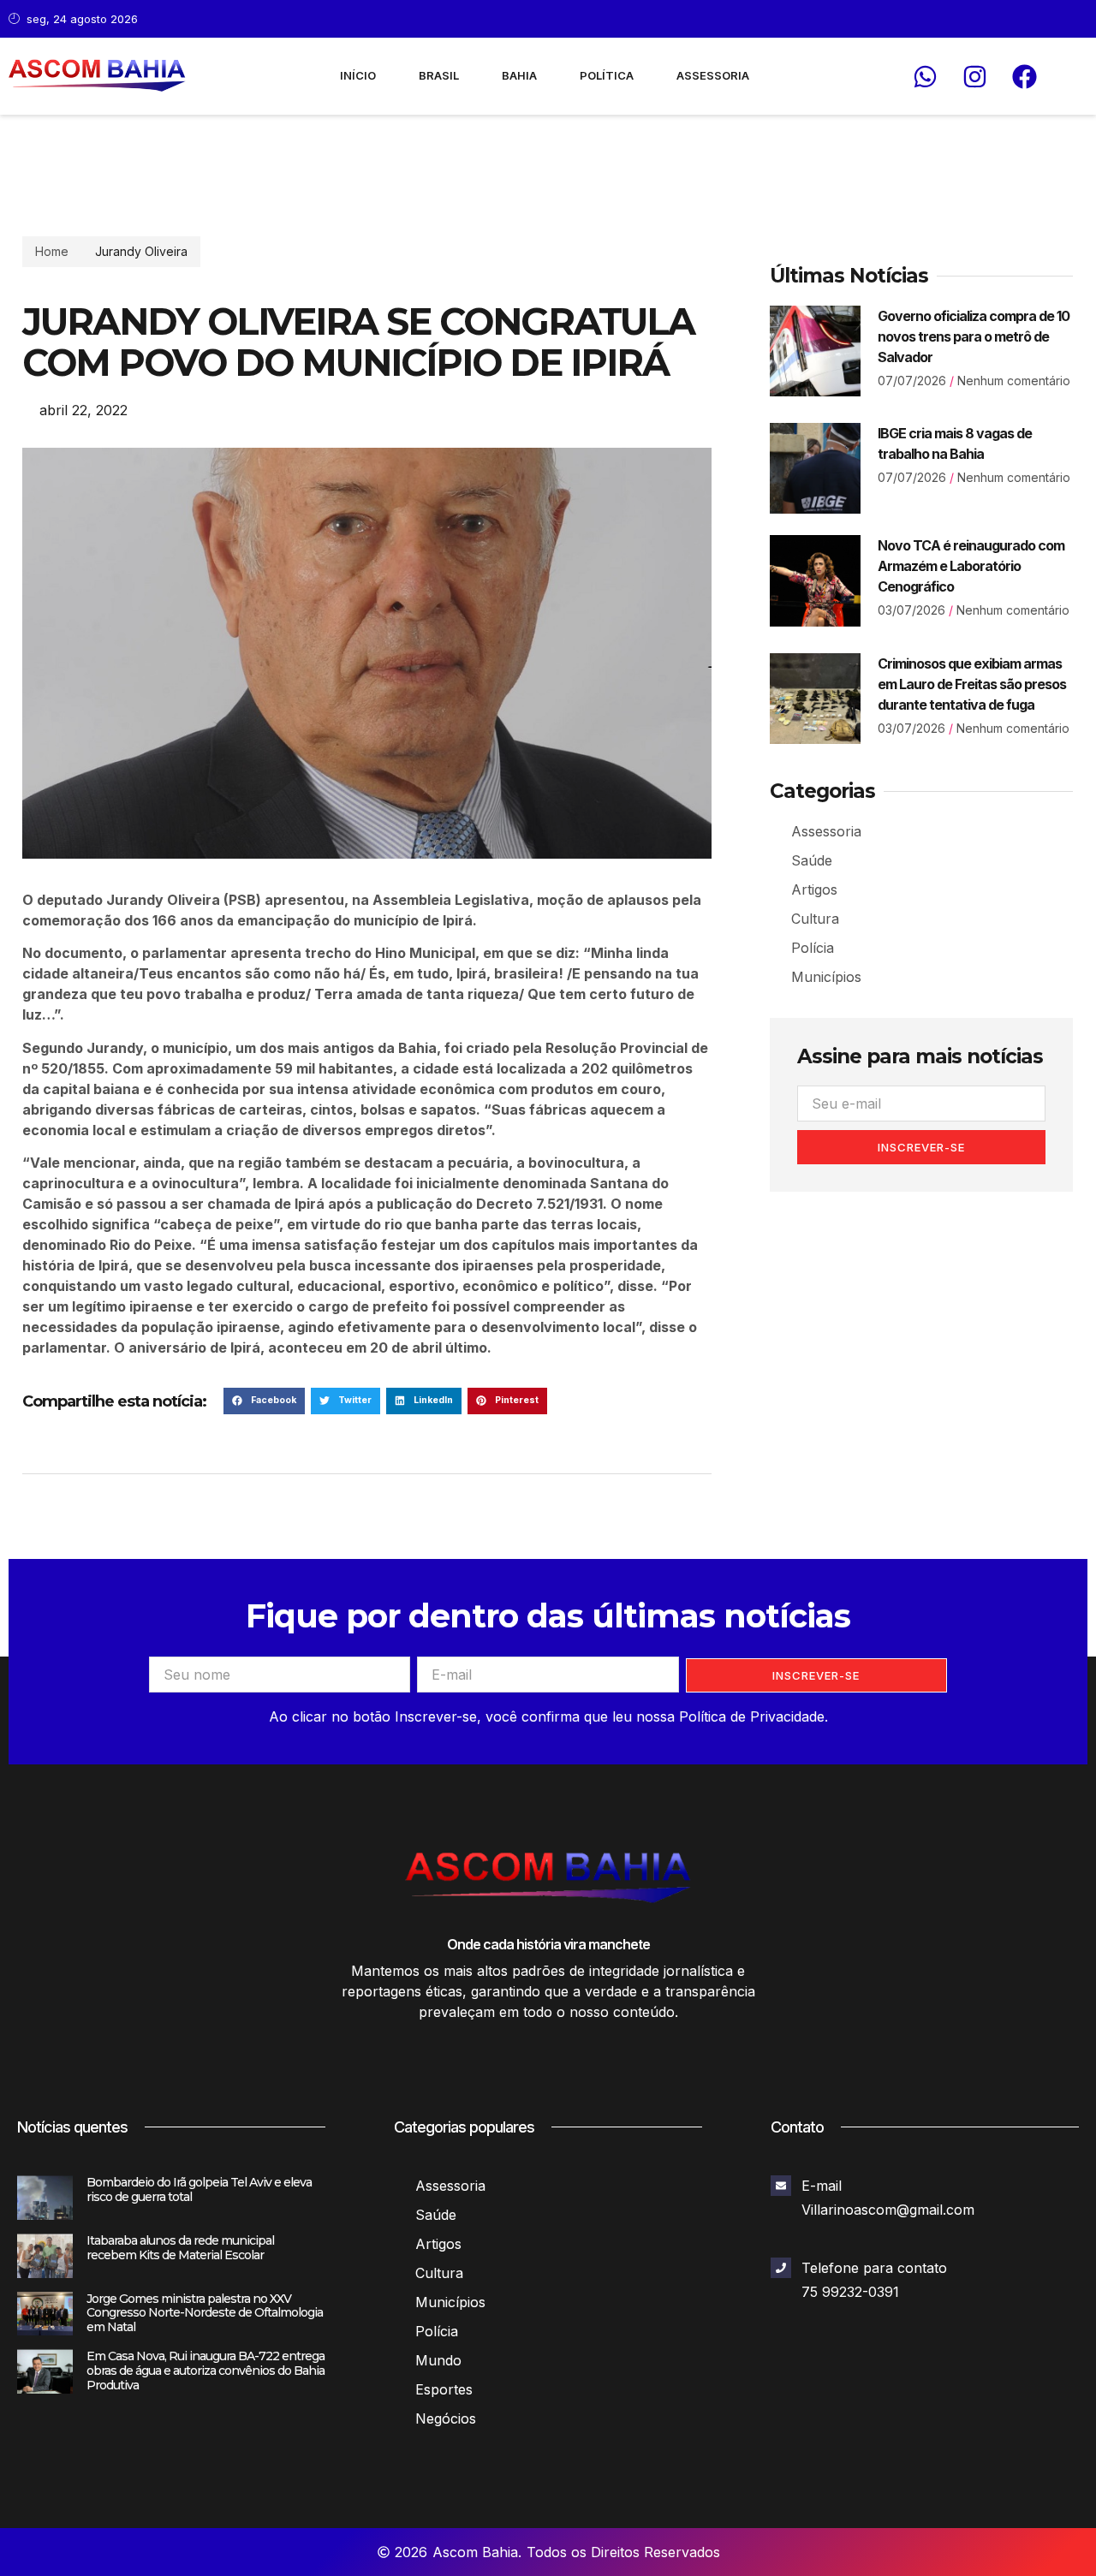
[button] (264, 1401)
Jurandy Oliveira (141, 251)
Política (607, 75)
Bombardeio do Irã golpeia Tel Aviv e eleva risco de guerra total (199, 2189)
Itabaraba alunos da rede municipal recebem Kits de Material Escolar (180, 2248)
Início (358, 75)
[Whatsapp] (925, 76)
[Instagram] (974, 76)
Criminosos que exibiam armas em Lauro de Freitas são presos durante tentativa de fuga (972, 684)
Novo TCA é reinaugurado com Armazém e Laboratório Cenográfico (971, 566)
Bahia (519, 75)
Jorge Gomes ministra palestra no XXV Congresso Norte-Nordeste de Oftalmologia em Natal (205, 2313)
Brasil (439, 75)
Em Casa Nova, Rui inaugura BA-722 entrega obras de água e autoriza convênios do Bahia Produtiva (205, 2371)
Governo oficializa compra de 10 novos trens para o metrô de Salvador (974, 336)
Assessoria (713, 75)
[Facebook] (1024, 76)
